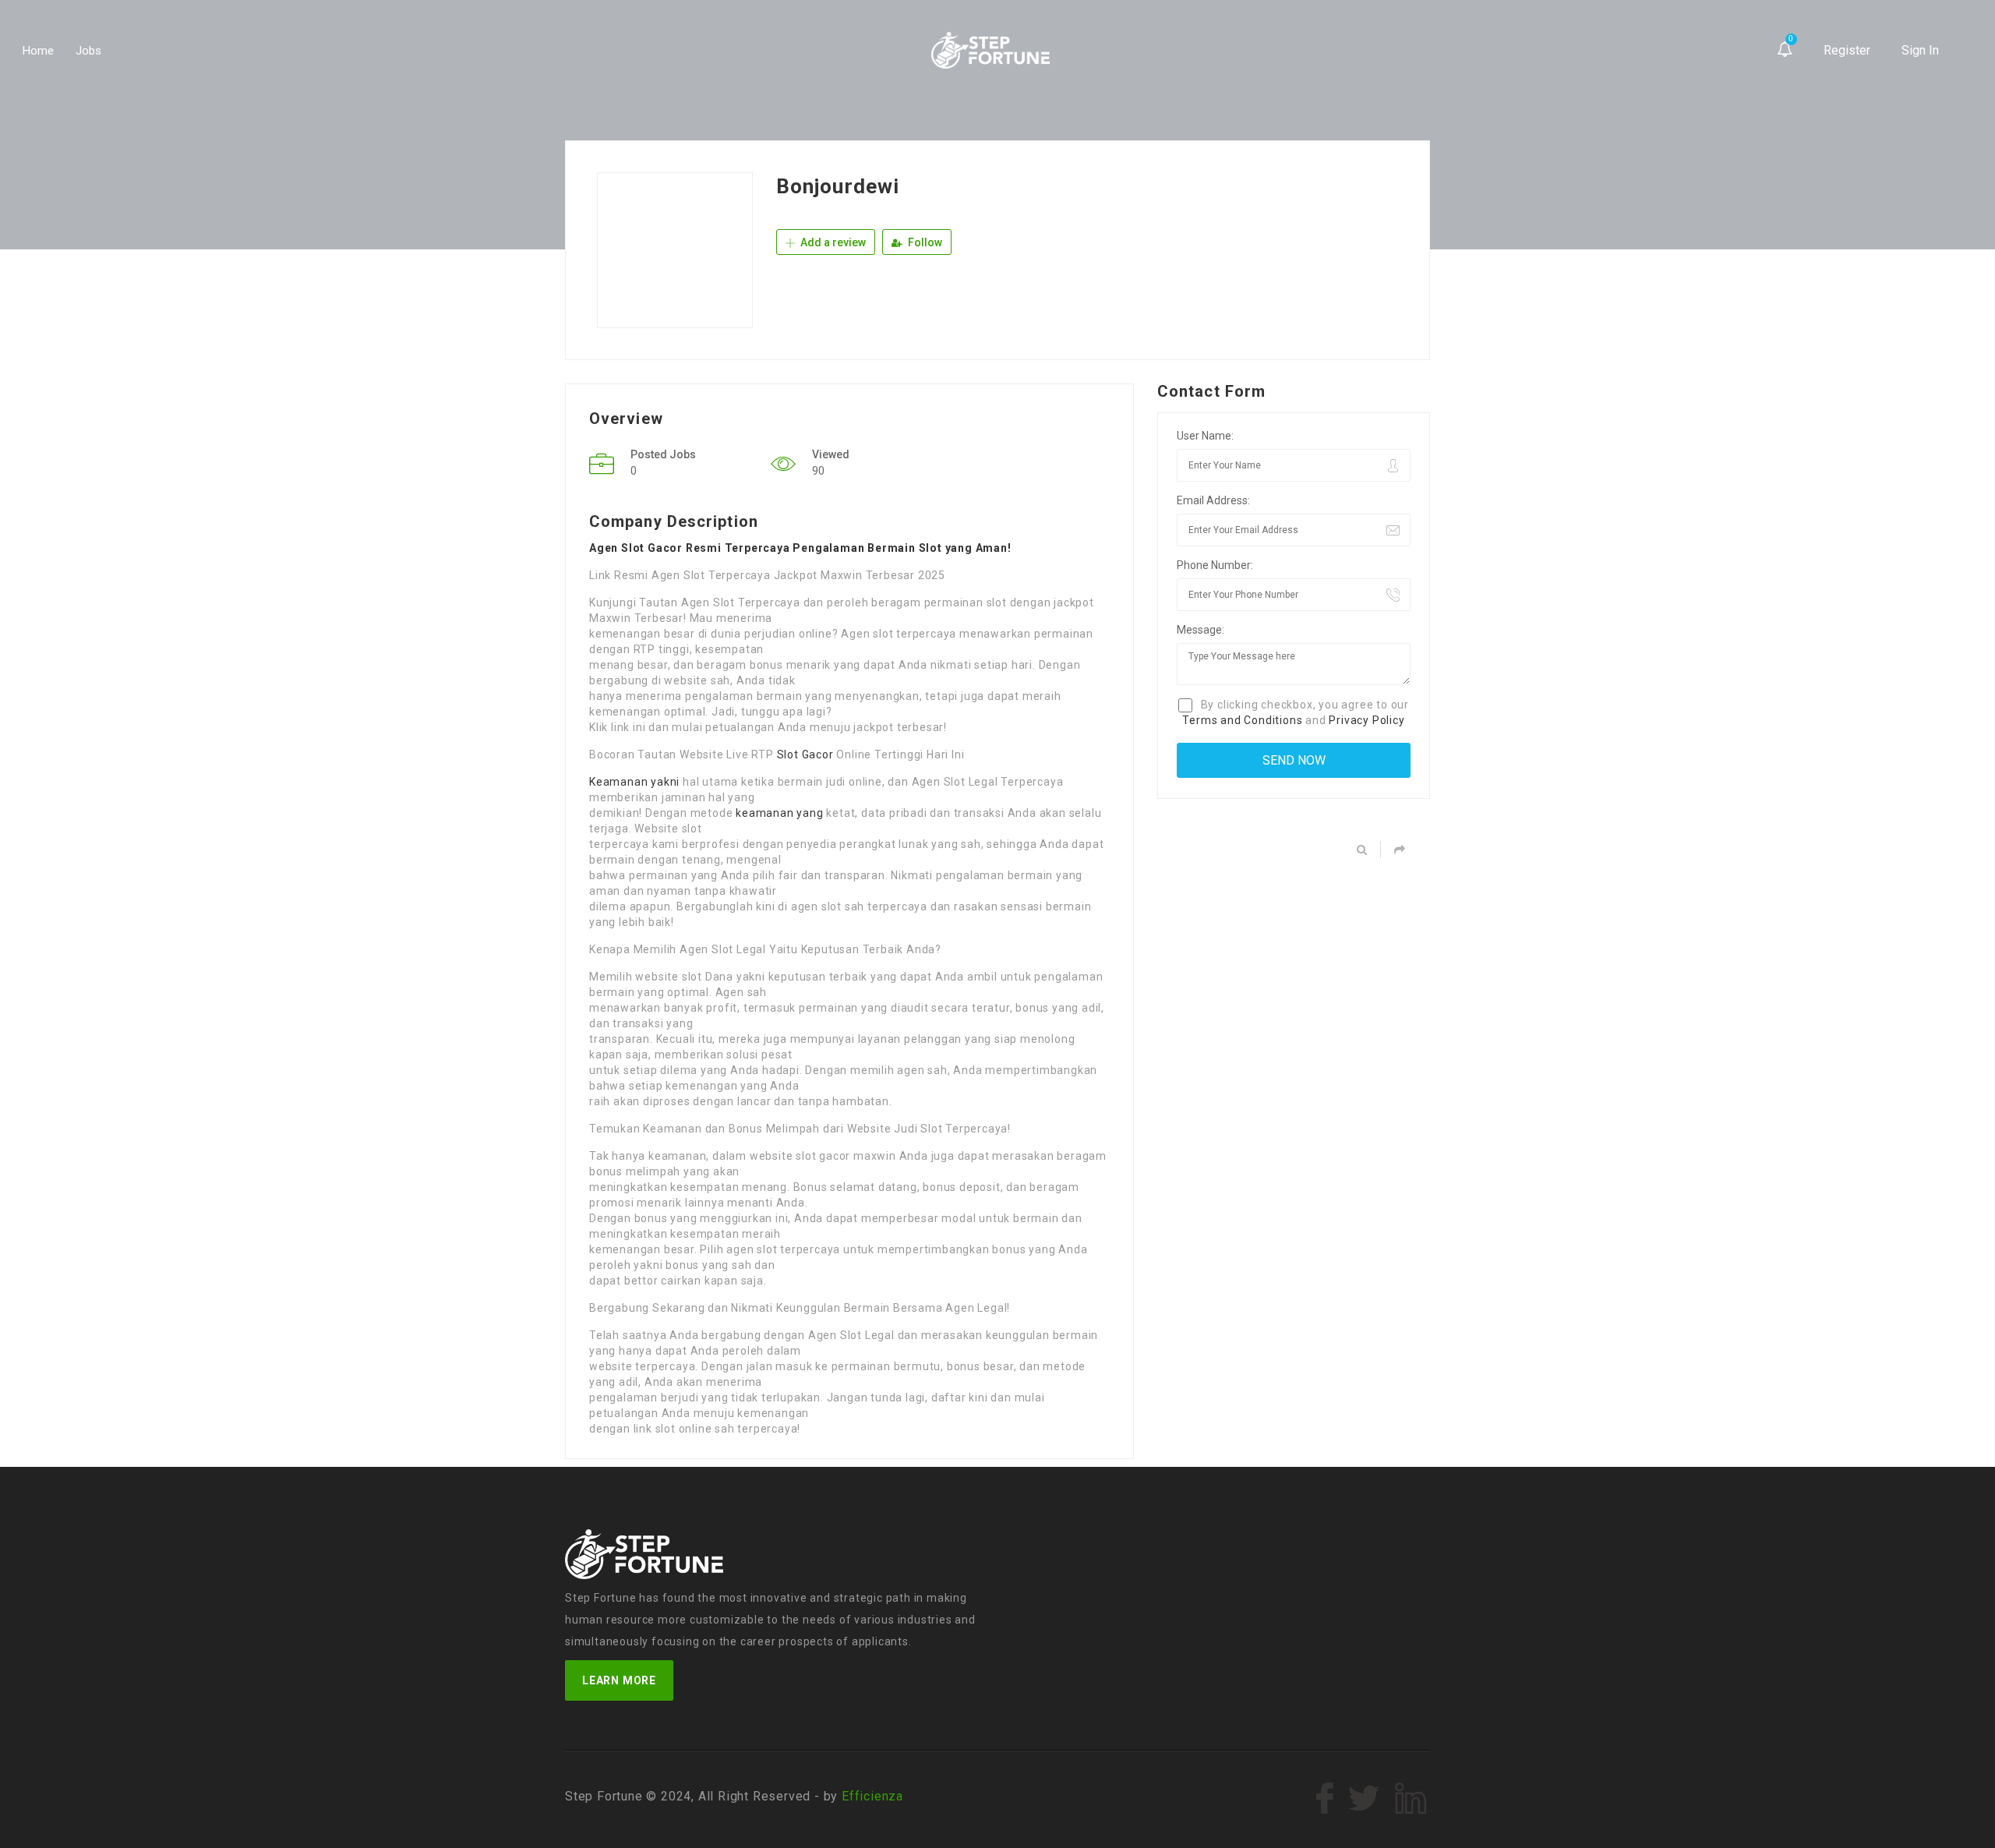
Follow (924, 242)
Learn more (619, 1680)
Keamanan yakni (634, 782)
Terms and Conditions (1242, 720)
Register (1847, 50)
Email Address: (1213, 500)
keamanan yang (779, 813)
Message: (1201, 630)
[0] (1785, 50)
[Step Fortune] (990, 51)
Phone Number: (1215, 565)
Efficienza (872, 1796)
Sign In (1920, 50)
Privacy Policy (1366, 720)
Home (38, 51)
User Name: (1205, 436)
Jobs (88, 51)
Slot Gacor (805, 754)
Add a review (832, 242)
